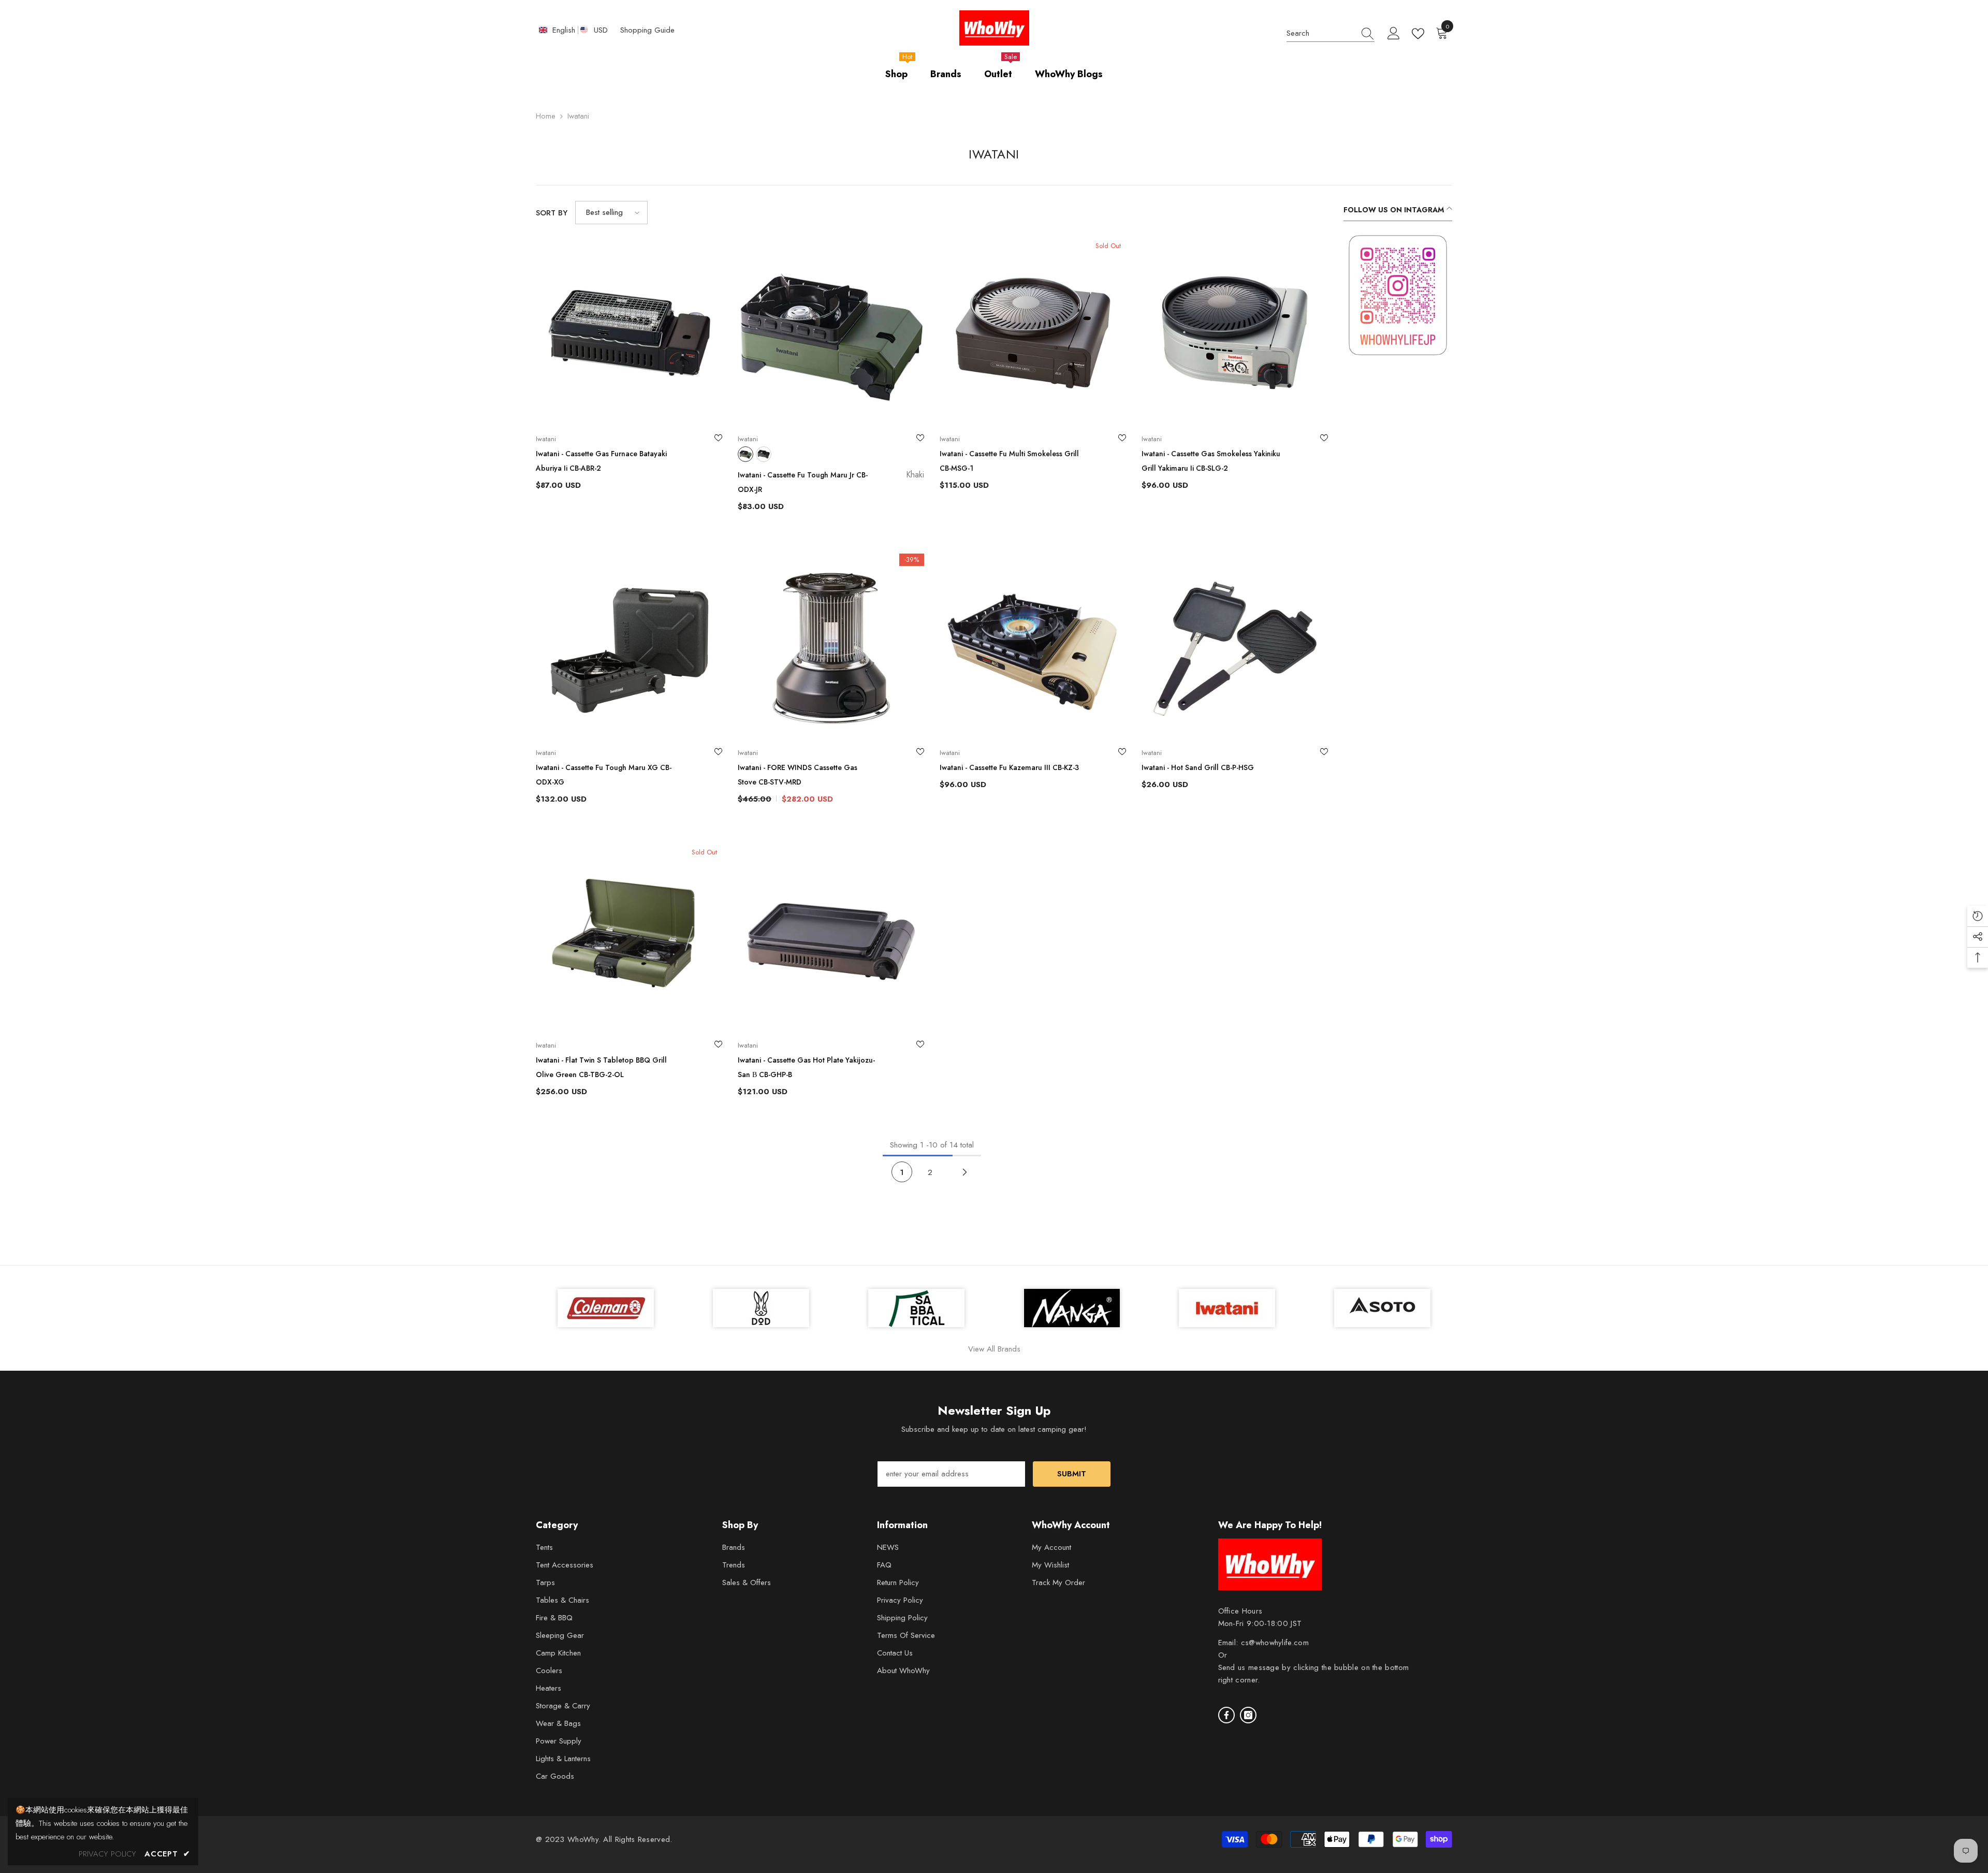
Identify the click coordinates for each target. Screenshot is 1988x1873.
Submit (1072, 1474)
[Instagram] (1248, 1715)
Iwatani (578, 116)
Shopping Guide (647, 30)
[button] (611, 213)
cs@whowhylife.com (1275, 1643)
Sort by (552, 213)
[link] (1398, 295)
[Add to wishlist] (718, 439)
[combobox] (1321, 33)
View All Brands (994, 1349)
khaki (745, 454)
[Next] (965, 1172)
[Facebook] (1226, 1715)
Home (546, 116)
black (764, 454)
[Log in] (1394, 34)
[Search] (1331, 33)
